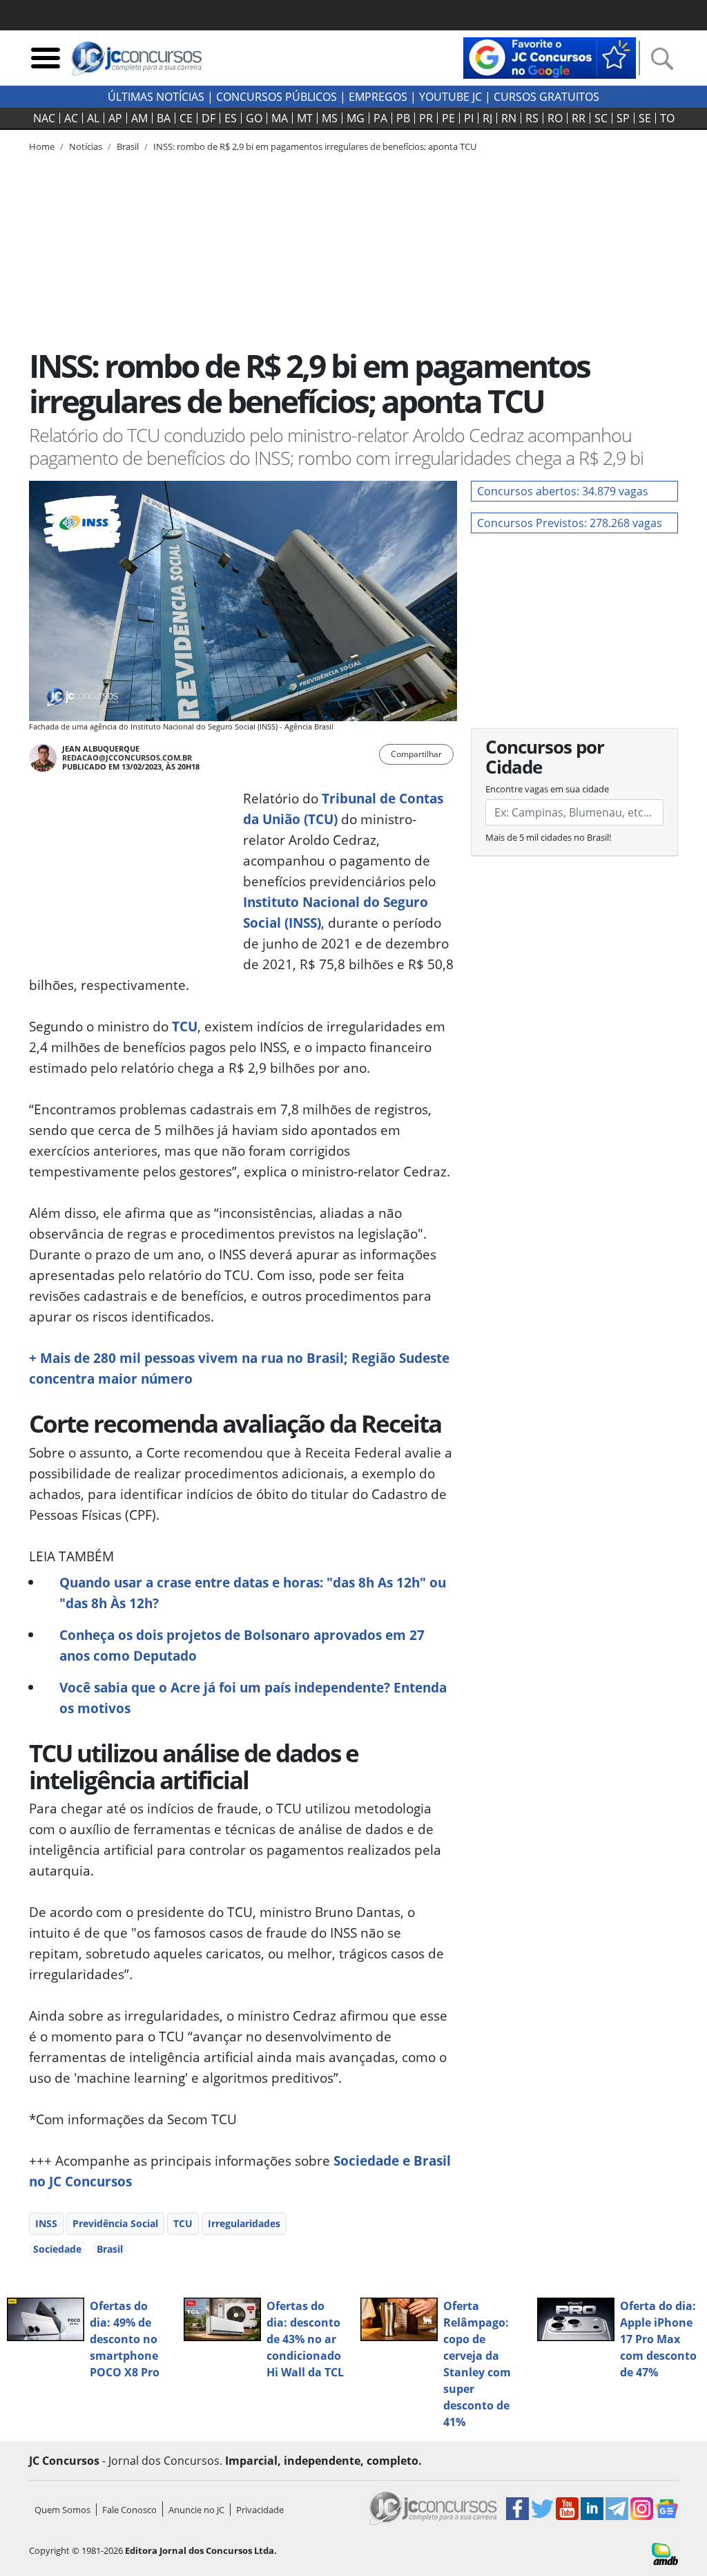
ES (231, 118)
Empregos (378, 97)
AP (115, 118)
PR (426, 118)
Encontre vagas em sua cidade (547, 789)
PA (380, 118)
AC (71, 118)
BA (164, 118)
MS (330, 118)
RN (509, 118)
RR (579, 118)
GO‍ (254, 118)
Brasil (110, 2249)
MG (356, 118)
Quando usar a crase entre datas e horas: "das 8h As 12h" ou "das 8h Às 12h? (253, 1593)
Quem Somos (62, 2510)
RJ (487, 118)
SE (645, 118)
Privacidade (260, 2510)
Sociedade (57, 2249)
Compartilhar (416, 754)
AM (139, 118)
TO (667, 118)
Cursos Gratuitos (546, 97)
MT (305, 118)
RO (555, 118)
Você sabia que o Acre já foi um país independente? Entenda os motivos (253, 1698)
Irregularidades (244, 2223)
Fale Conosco (129, 2510)
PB (403, 118)
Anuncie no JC (196, 2510)
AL (93, 118)
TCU (185, 1026)
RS (532, 118)
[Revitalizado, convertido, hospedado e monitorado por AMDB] (665, 2553)
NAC (44, 118)
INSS (46, 2223)
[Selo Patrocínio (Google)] (550, 57)
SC (601, 118)
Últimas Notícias (156, 97)
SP (623, 118)
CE (186, 118)
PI (469, 118)
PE (448, 118)
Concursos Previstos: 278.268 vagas (570, 523)
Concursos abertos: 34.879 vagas (563, 491)
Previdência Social (115, 2223)
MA (280, 118)
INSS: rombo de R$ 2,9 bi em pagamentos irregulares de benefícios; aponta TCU (315, 146)
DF (209, 118)
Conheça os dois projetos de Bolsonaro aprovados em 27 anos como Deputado (242, 1645)
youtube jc (451, 97)
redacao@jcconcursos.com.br (127, 757)
